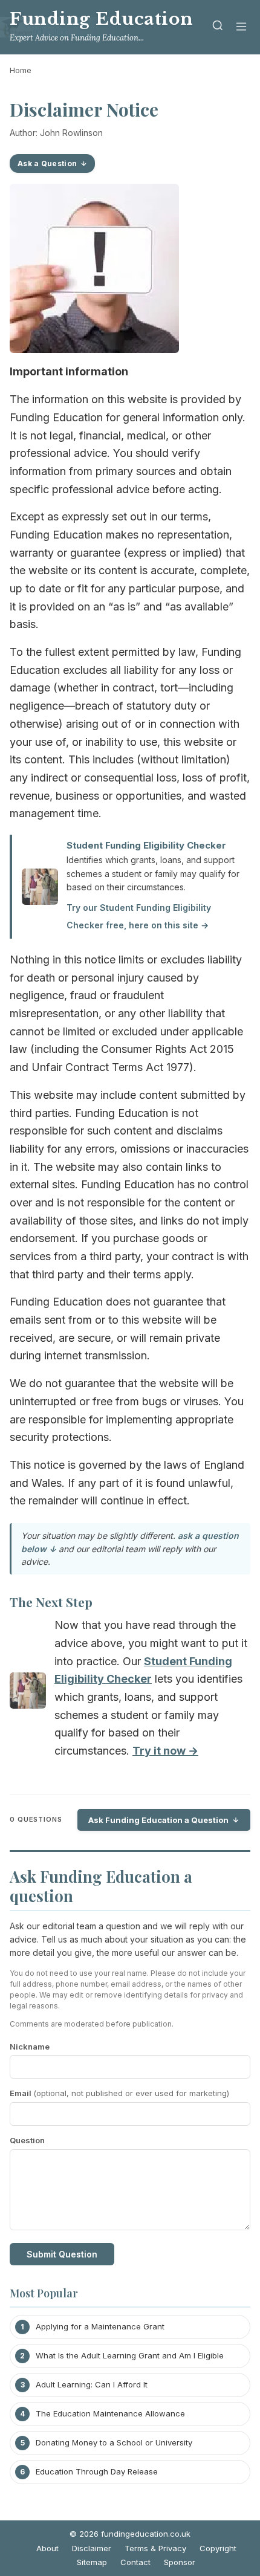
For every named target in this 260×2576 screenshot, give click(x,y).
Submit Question (62, 2254)
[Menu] (241, 28)
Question (27, 2140)
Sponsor (180, 2562)
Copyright (218, 2548)
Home (21, 70)
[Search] (218, 28)
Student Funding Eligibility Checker (146, 845)
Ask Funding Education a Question (158, 1820)
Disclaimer (92, 2548)
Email (119, 2093)
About (47, 2548)
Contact (135, 2562)
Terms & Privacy (155, 2548)
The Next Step (51, 1602)
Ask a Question (47, 163)
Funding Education (101, 19)
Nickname (30, 2047)
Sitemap (92, 2562)
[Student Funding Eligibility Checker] (28, 1693)
